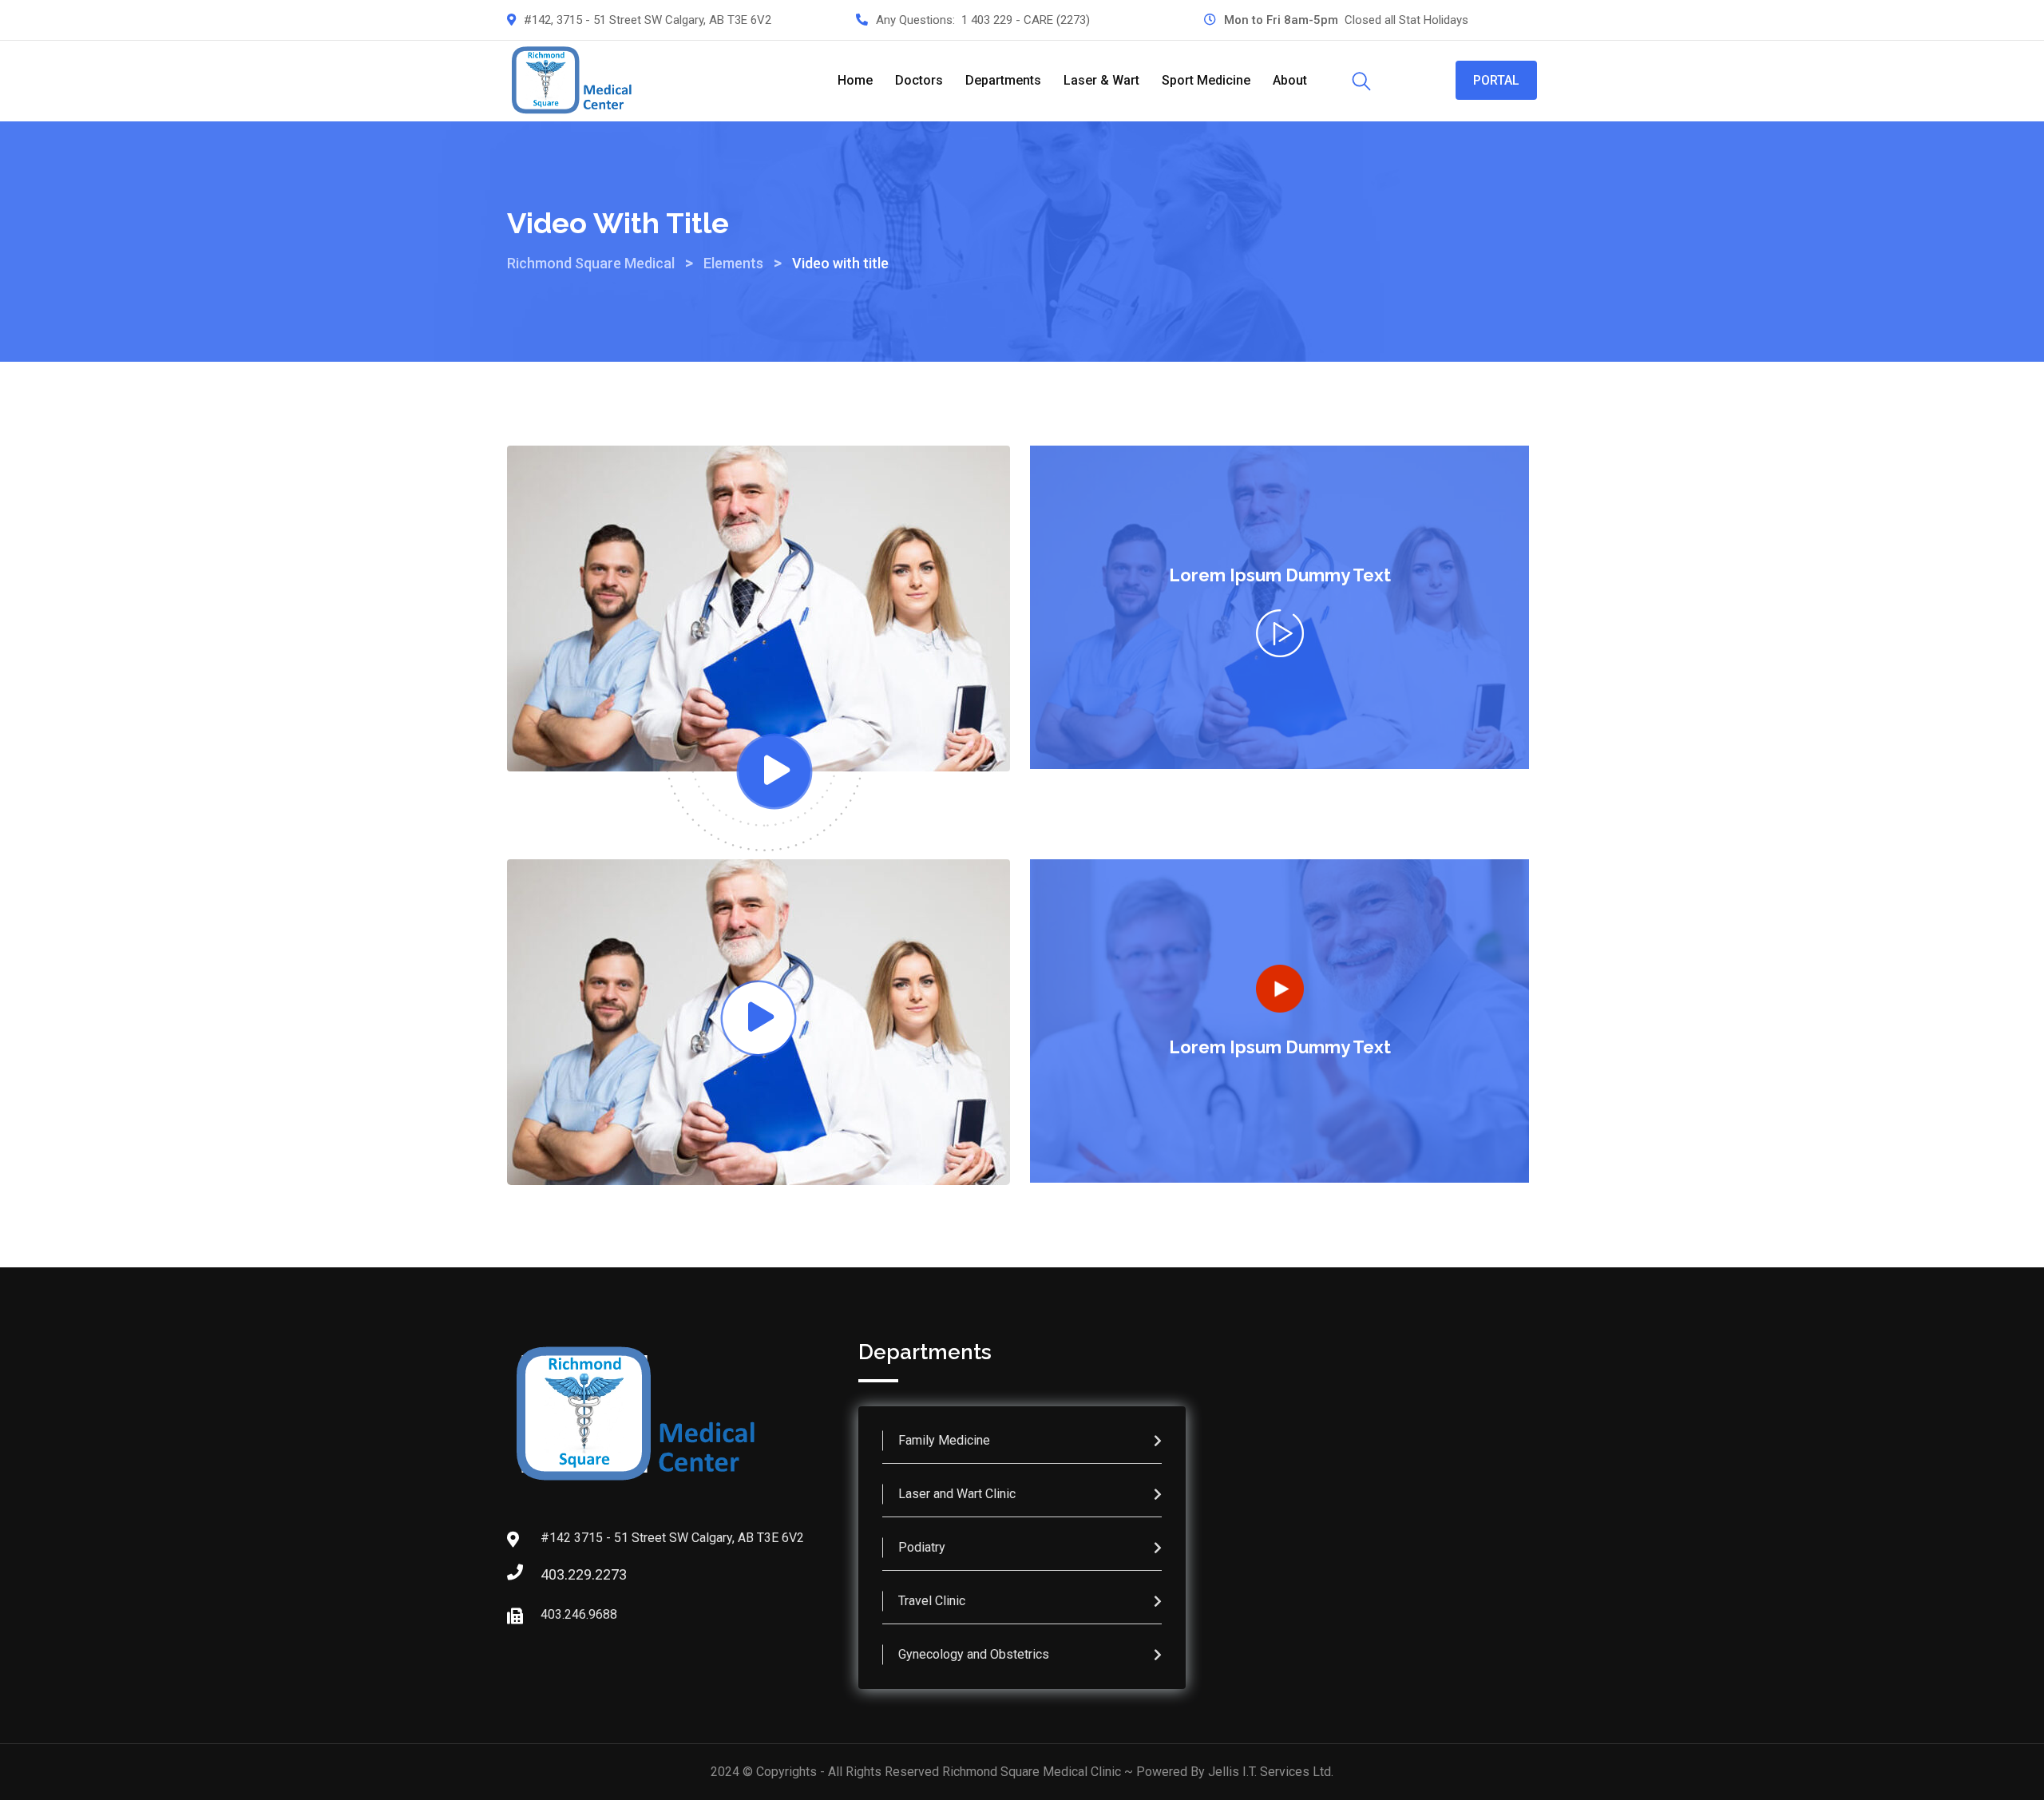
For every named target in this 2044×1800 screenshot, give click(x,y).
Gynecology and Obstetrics (974, 1654)
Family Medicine (944, 1440)
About (1290, 80)
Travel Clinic (932, 1601)
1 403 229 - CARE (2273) (1026, 20)
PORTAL (1496, 80)
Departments (1003, 80)
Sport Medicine (1206, 80)
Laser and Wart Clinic (957, 1494)
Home (855, 80)
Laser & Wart (1101, 80)
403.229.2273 (557, 1574)
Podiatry (922, 1547)
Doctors (919, 80)
